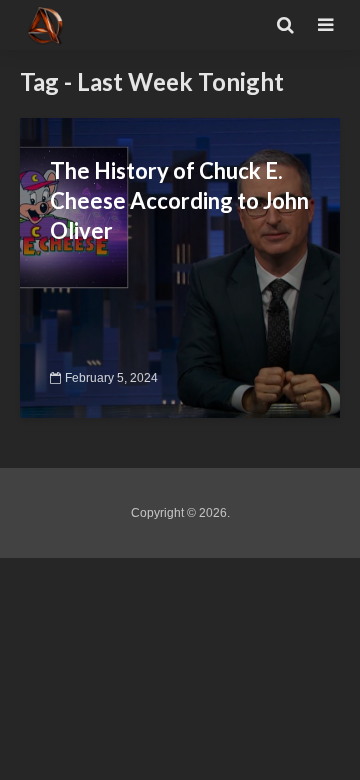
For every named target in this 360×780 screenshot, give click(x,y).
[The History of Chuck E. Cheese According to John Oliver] (180, 266)
